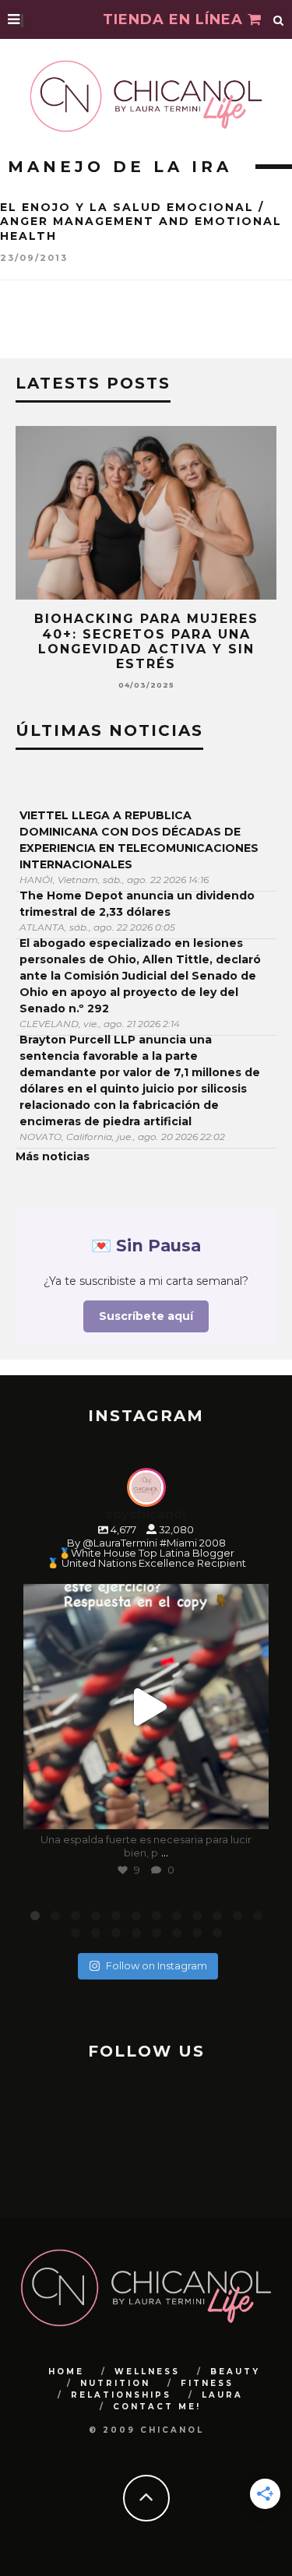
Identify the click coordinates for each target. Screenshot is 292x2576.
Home (66, 2372)
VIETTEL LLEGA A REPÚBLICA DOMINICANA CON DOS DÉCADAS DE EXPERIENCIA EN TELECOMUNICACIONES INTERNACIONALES (139, 840)
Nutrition (115, 2383)
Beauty (235, 2372)
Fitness (207, 2383)
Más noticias (53, 1156)
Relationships (121, 2395)
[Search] (279, 19)
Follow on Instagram (157, 1965)
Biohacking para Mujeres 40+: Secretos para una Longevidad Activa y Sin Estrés (146, 641)
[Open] (146, 1707)
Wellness (147, 2372)
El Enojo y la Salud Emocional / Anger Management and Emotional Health (141, 221)
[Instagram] (249, 1810)
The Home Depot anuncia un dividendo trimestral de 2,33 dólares (137, 904)
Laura (222, 2395)
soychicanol (144, 1599)
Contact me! (157, 2407)
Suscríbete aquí (146, 1316)
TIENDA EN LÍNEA (175, 19)
